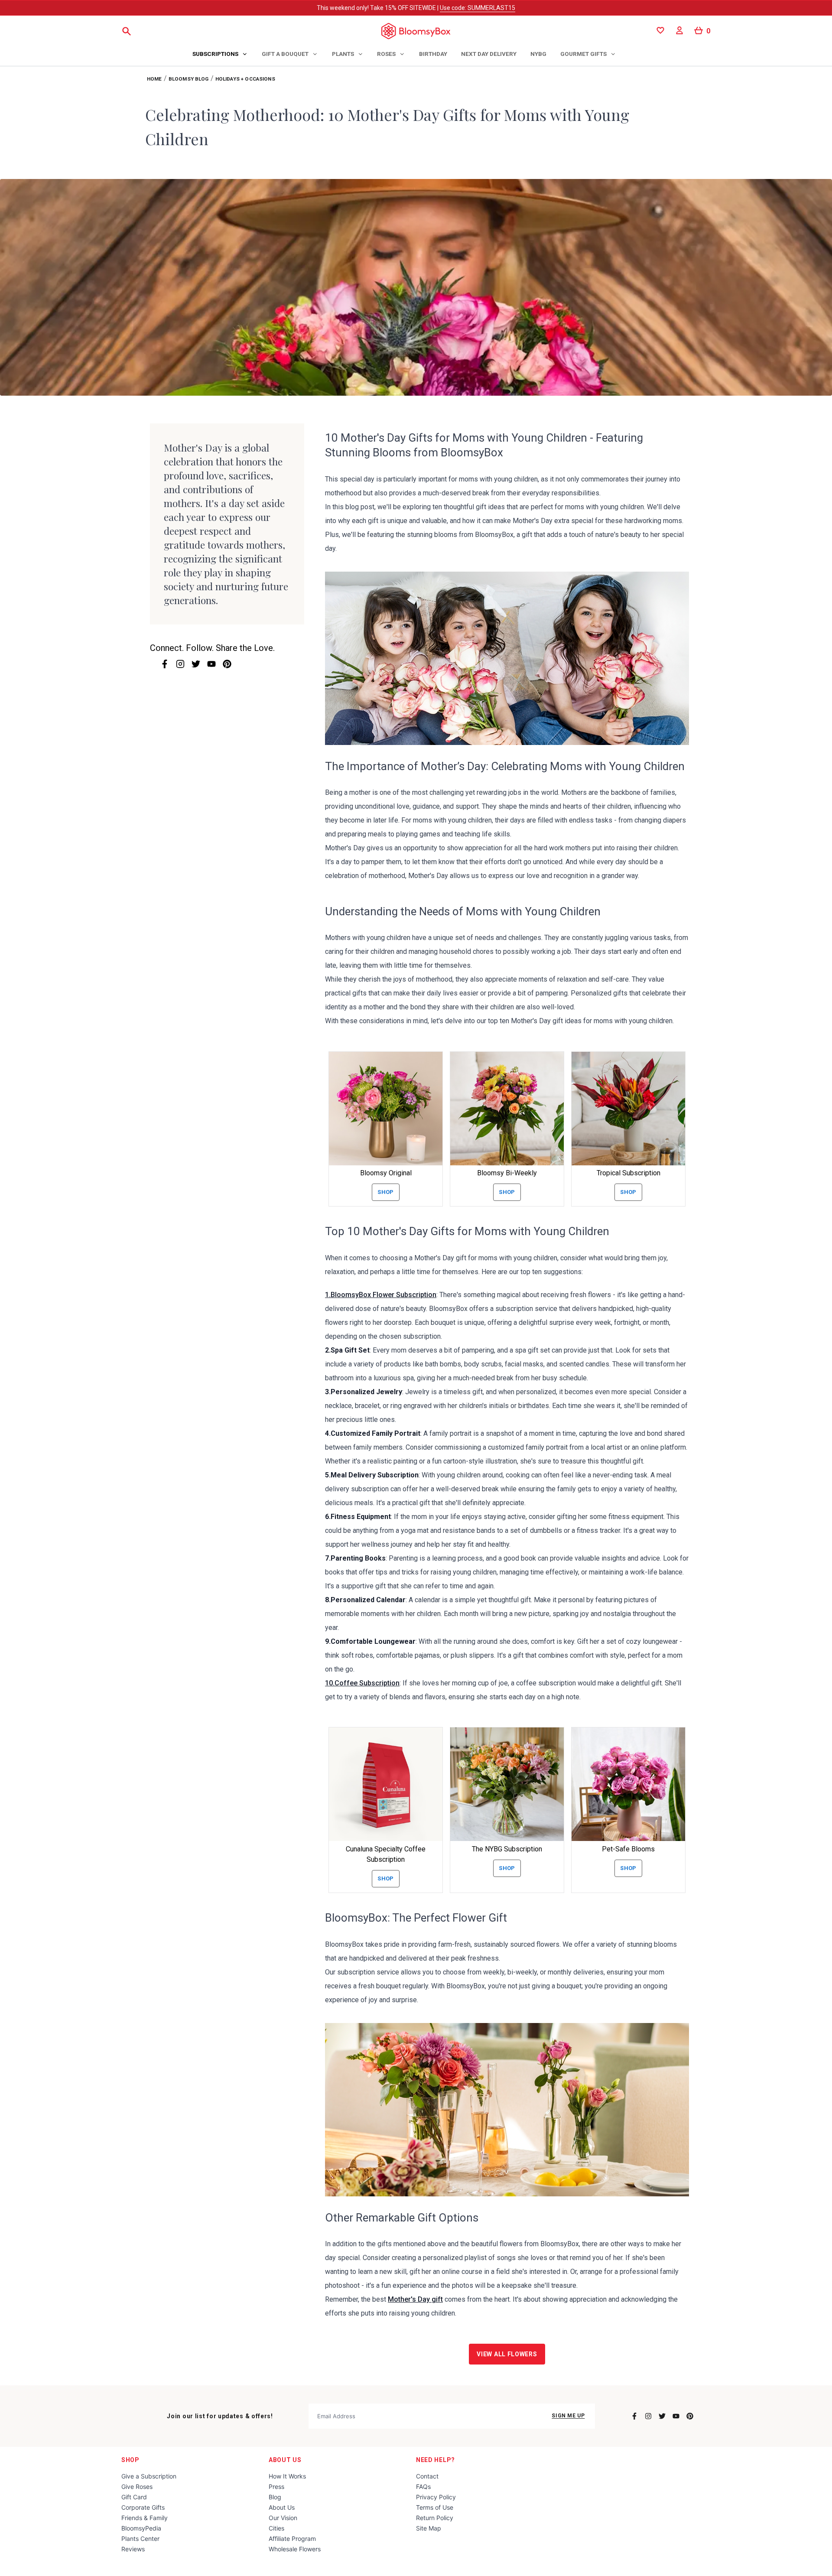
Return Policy (435, 2518)
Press (276, 2487)
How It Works (287, 2476)
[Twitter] (662, 2416)
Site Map (429, 2528)
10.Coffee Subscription (362, 1683)
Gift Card (134, 2497)
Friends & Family (145, 2518)
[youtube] (211, 664)
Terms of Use (435, 2507)
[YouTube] (676, 2416)
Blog (275, 2497)
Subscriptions (215, 54)
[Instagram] (648, 2416)
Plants (343, 54)
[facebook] (165, 664)
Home (154, 79)
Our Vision (283, 2518)
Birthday (433, 54)
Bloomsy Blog (189, 79)
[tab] (220, 55)
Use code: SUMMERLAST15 (478, 8)
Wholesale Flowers (295, 2549)
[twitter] (196, 664)
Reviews (133, 2549)
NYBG (538, 54)
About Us (285, 2460)
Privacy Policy (436, 2497)
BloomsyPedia (141, 2528)
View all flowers (507, 2354)
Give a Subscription (149, 2476)
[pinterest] (227, 664)
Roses (386, 54)
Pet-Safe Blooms (628, 1849)
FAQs (423, 2487)
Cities (276, 2528)
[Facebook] (634, 2416)
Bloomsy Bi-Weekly (507, 1173)
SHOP (130, 2460)
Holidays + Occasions (245, 79)
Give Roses (137, 2487)
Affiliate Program (292, 2539)
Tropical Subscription (629, 1173)
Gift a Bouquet (285, 54)
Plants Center (140, 2539)
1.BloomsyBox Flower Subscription (381, 1295)
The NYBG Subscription (507, 1849)
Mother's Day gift (415, 2299)
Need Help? (435, 2460)
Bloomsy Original (386, 1173)
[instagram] (180, 664)
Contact (427, 2476)
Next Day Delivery (489, 54)
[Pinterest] (690, 2416)
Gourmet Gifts (583, 54)
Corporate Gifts (143, 2507)
